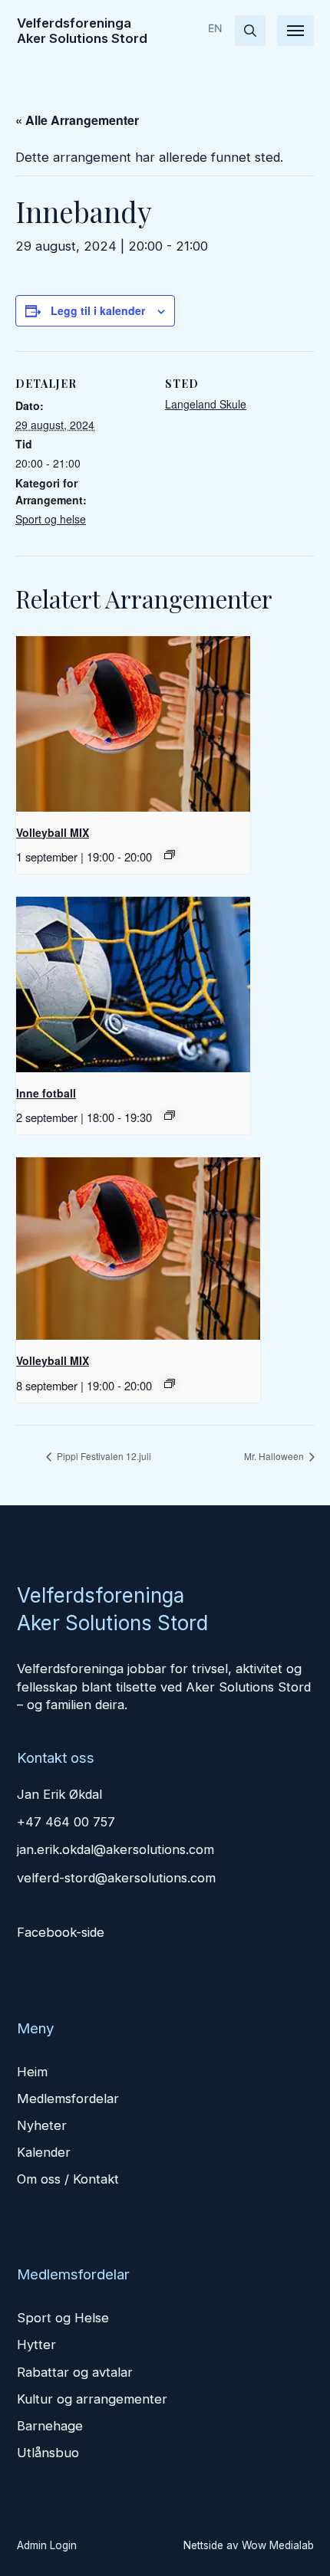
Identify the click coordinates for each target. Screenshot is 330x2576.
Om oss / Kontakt (68, 2179)
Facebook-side (61, 1932)
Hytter (36, 2345)
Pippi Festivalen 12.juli (103, 1456)
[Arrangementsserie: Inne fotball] (170, 1115)
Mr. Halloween (275, 1456)
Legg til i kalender (98, 310)
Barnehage (50, 2426)
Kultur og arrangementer (92, 2399)
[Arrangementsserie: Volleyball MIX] (170, 855)
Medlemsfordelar (68, 2099)
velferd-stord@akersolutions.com (116, 1878)
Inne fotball (46, 1093)
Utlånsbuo (48, 2453)
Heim (32, 2072)
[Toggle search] (250, 31)
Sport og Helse (63, 2318)
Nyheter (42, 2125)
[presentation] (133, 724)
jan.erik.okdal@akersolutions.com (115, 1849)
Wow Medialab (278, 2545)
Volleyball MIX (53, 832)
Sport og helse (51, 519)
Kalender (44, 2152)
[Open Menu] (295, 31)
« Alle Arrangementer (77, 120)
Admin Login (47, 2545)
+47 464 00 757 (66, 1822)
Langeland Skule (206, 404)
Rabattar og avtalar (75, 2372)
